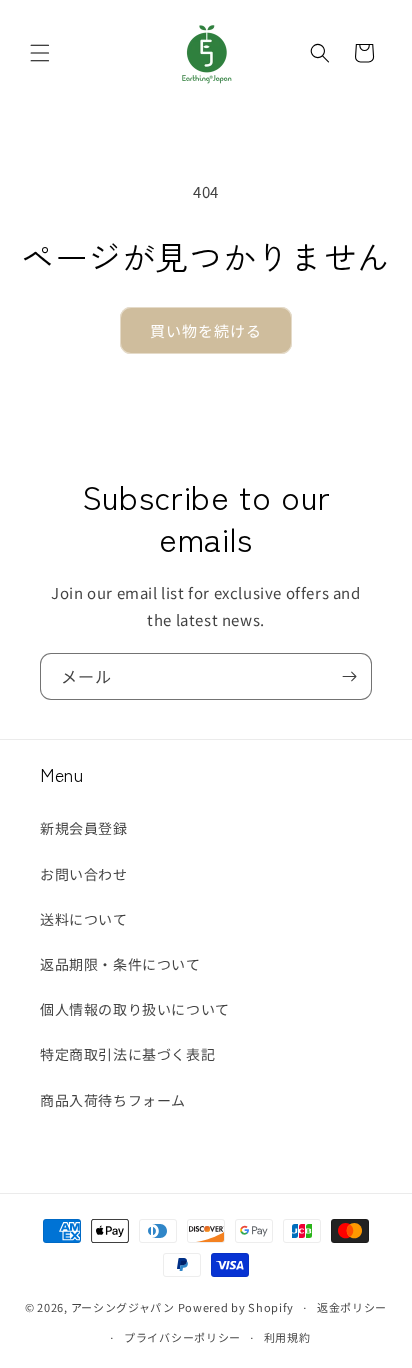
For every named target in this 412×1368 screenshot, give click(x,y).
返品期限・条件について (120, 964)
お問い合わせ (84, 874)
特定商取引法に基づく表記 (127, 1054)
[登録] (349, 676)
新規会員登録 (84, 828)
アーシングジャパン (123, 1307)
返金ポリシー (352, 1307)
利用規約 (287, 1337)
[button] (40, 53)
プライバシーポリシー (182, 1337)
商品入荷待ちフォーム (113, 1100)
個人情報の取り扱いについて (135, 1009)
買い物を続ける (206, 330)
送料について (84, 919)
